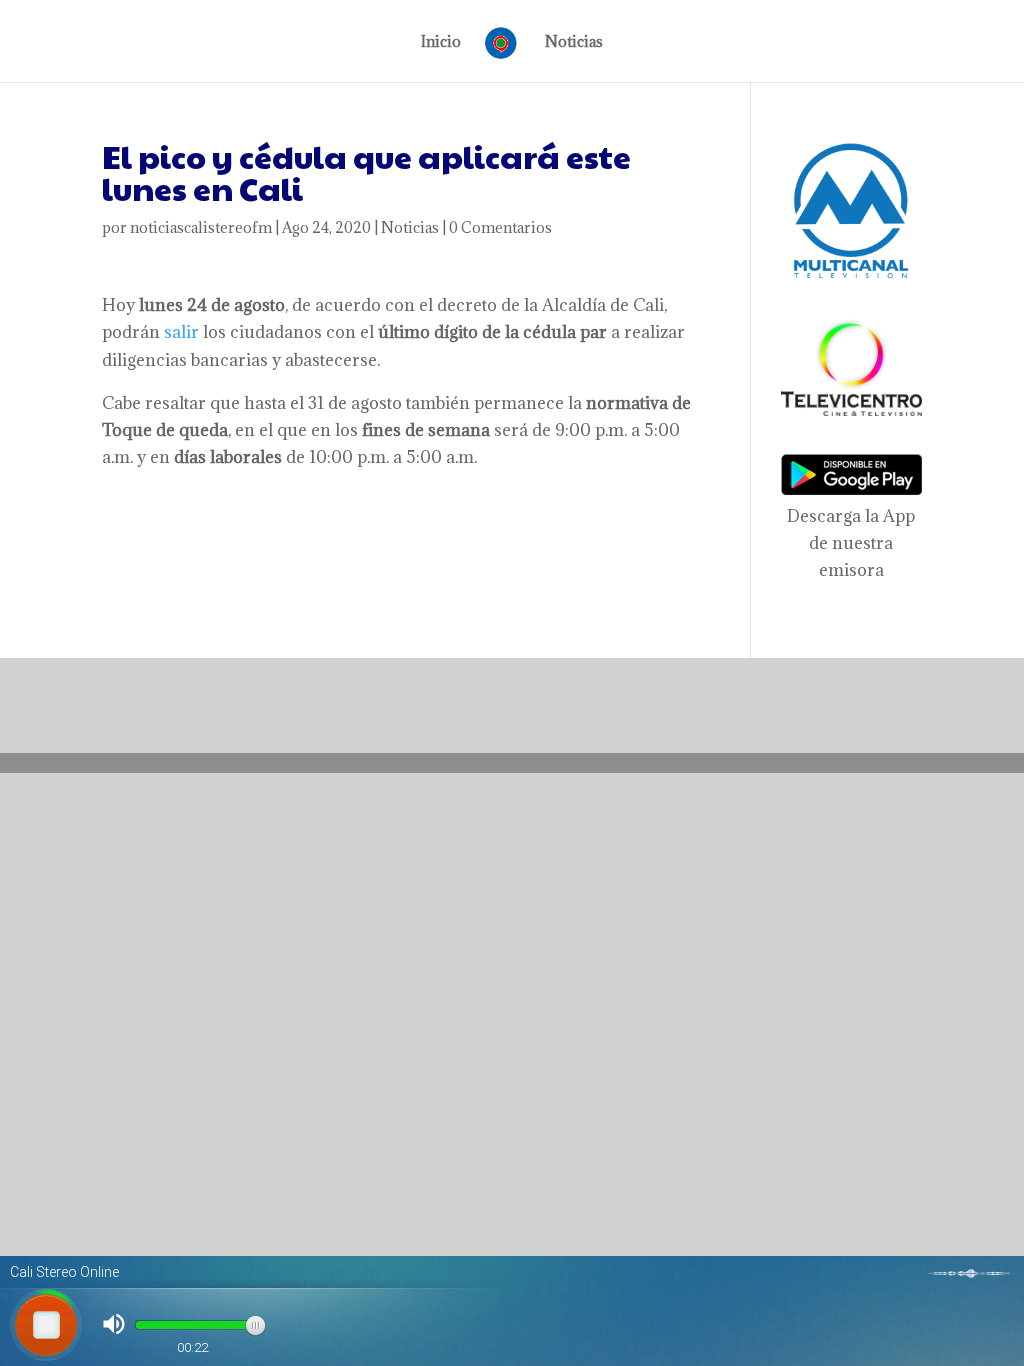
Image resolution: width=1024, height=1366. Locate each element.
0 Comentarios (500, 227)
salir (181, 332)
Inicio (441, 43)
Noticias (574, 43)
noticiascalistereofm (201, 227)
